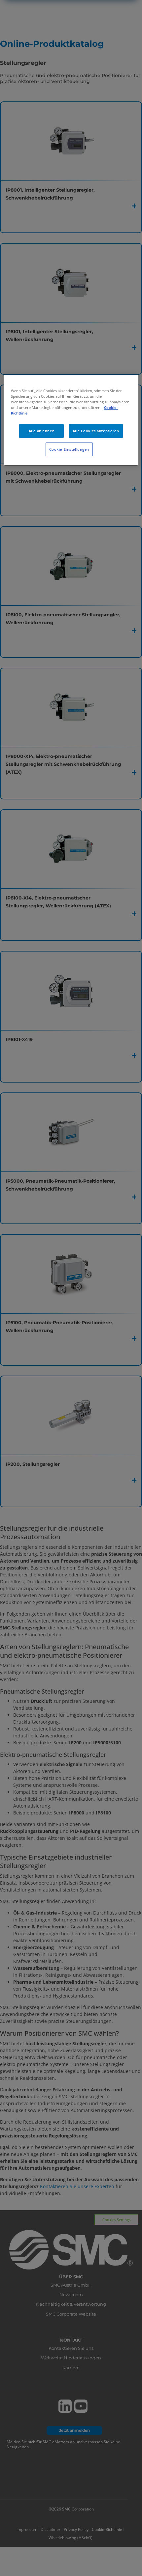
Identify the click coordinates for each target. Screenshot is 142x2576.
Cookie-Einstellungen (69, 449)
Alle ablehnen (42, 431)
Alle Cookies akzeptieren (96, 431)
